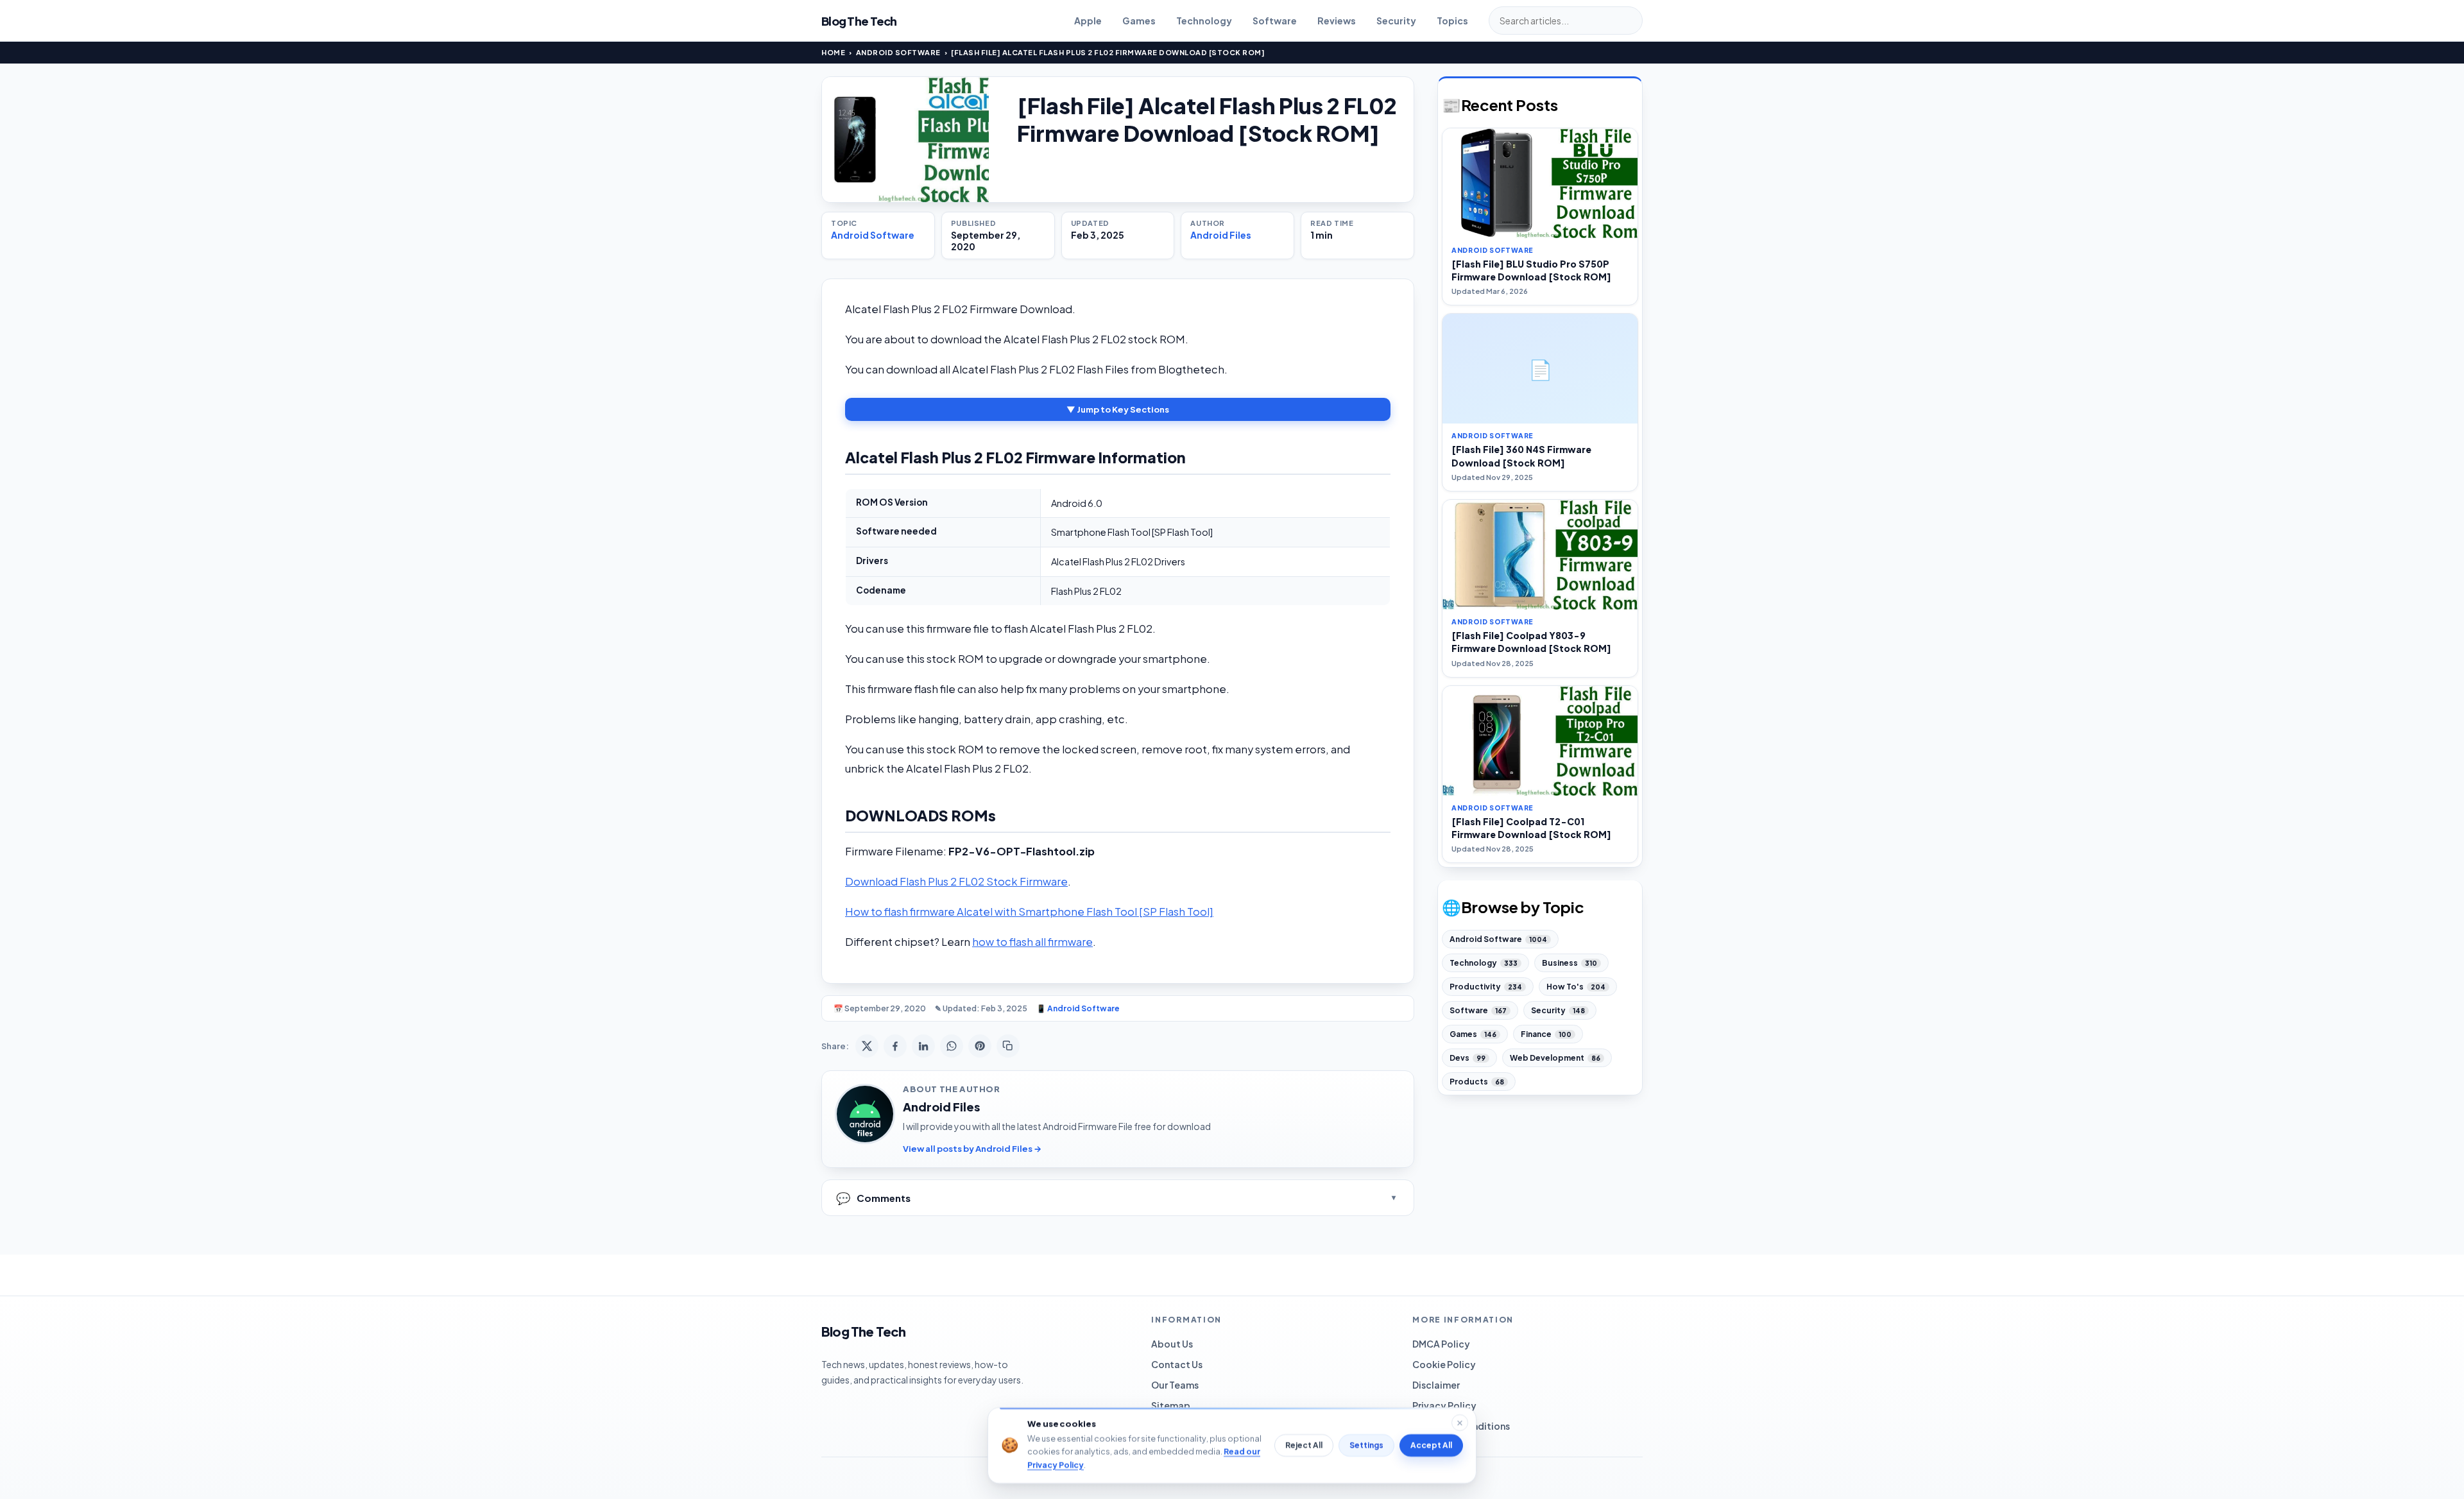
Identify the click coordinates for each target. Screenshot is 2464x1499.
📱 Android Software (1078, 1008)
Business (1570, 963)
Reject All (1304, 1445)
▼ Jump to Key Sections (1118, 409)
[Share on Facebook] (895, 1046)
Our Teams (1175, 1385)
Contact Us (1177, 1364)
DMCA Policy (1441, 1344)
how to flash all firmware (1032, 942)
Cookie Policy (1444, 1364)
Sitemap (1171, 1405)
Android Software (898, 52)
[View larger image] (905, 140)
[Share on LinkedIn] (923, 1046)
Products (1477, 1082)
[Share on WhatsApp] (952, 1046)
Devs (1467, 1058)
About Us (1172, 1344)
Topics (1452, 21)
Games (1139, 21)
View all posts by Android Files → (972, 1149)
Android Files (1221, 235)
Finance (1546, 1034)
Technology (1204, 21)
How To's (1576, 987)
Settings (1366, 1445)
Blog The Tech (859, 21)
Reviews (1337, 21)
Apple (1088, 21)
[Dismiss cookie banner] (1460, 1423)
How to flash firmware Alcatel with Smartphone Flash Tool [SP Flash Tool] (1029, 912)
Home (833, 52)
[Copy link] (1008, 1046)
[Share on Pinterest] (980, 1046)
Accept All (1431, 1445)
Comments (873, 1198)
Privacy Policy (1444, 1405)
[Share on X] (867, 1046)
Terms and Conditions (1461, 1426)
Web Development (1555, 1058)
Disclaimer (1436, 1385)
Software (1275, 21)
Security (1396, 21)
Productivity (1486, 987)
